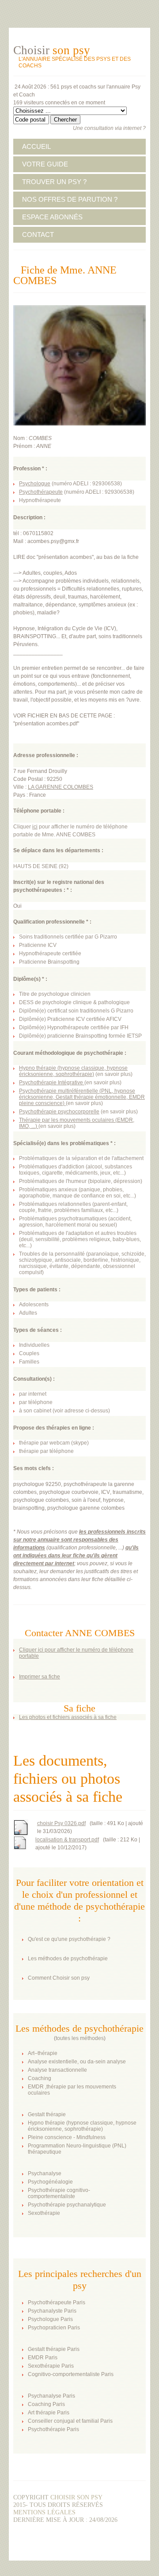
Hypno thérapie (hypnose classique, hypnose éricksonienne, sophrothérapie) (82, 2126)
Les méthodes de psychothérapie (68, 1959)
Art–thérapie (43, 2053)
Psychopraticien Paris (54, 2328)
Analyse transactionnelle (57, 2070)
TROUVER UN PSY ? (54, 182)
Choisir (52, 50)
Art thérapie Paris (49, 2413)
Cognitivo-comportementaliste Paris (71, 2374)
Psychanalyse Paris (51, 2396)
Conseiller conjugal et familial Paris (70, 2421)
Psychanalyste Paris (52, 2311)
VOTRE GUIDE (45, 164)
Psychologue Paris (50, 2319)
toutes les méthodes (80, 2038)
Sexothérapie (44, 2213)
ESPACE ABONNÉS (52, 217)
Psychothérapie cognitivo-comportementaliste (59, 2193)
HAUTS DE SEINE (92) (41, 866)
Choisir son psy (76, 2497)
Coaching (40, 2078)
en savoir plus (114, 1074)
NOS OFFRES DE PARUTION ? (70, 199)
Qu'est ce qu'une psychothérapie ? (69, 1939)
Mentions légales (44, 2512)
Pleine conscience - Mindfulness (67, 2137)
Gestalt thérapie (47, 2114)
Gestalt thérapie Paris (54, 2349)
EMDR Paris (43, 2358)
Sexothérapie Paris (51, 2366)
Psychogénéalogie (50, 2182)
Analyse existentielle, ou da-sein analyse (77, 2062)
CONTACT (38, 235)
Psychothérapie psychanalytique (67, 2205)
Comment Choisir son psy (59, 1978)
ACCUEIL (36, 146)
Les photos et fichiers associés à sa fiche (68, 1717)
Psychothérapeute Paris (57, 2303)
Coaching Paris (46, 2404)
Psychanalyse (45, 2173)
